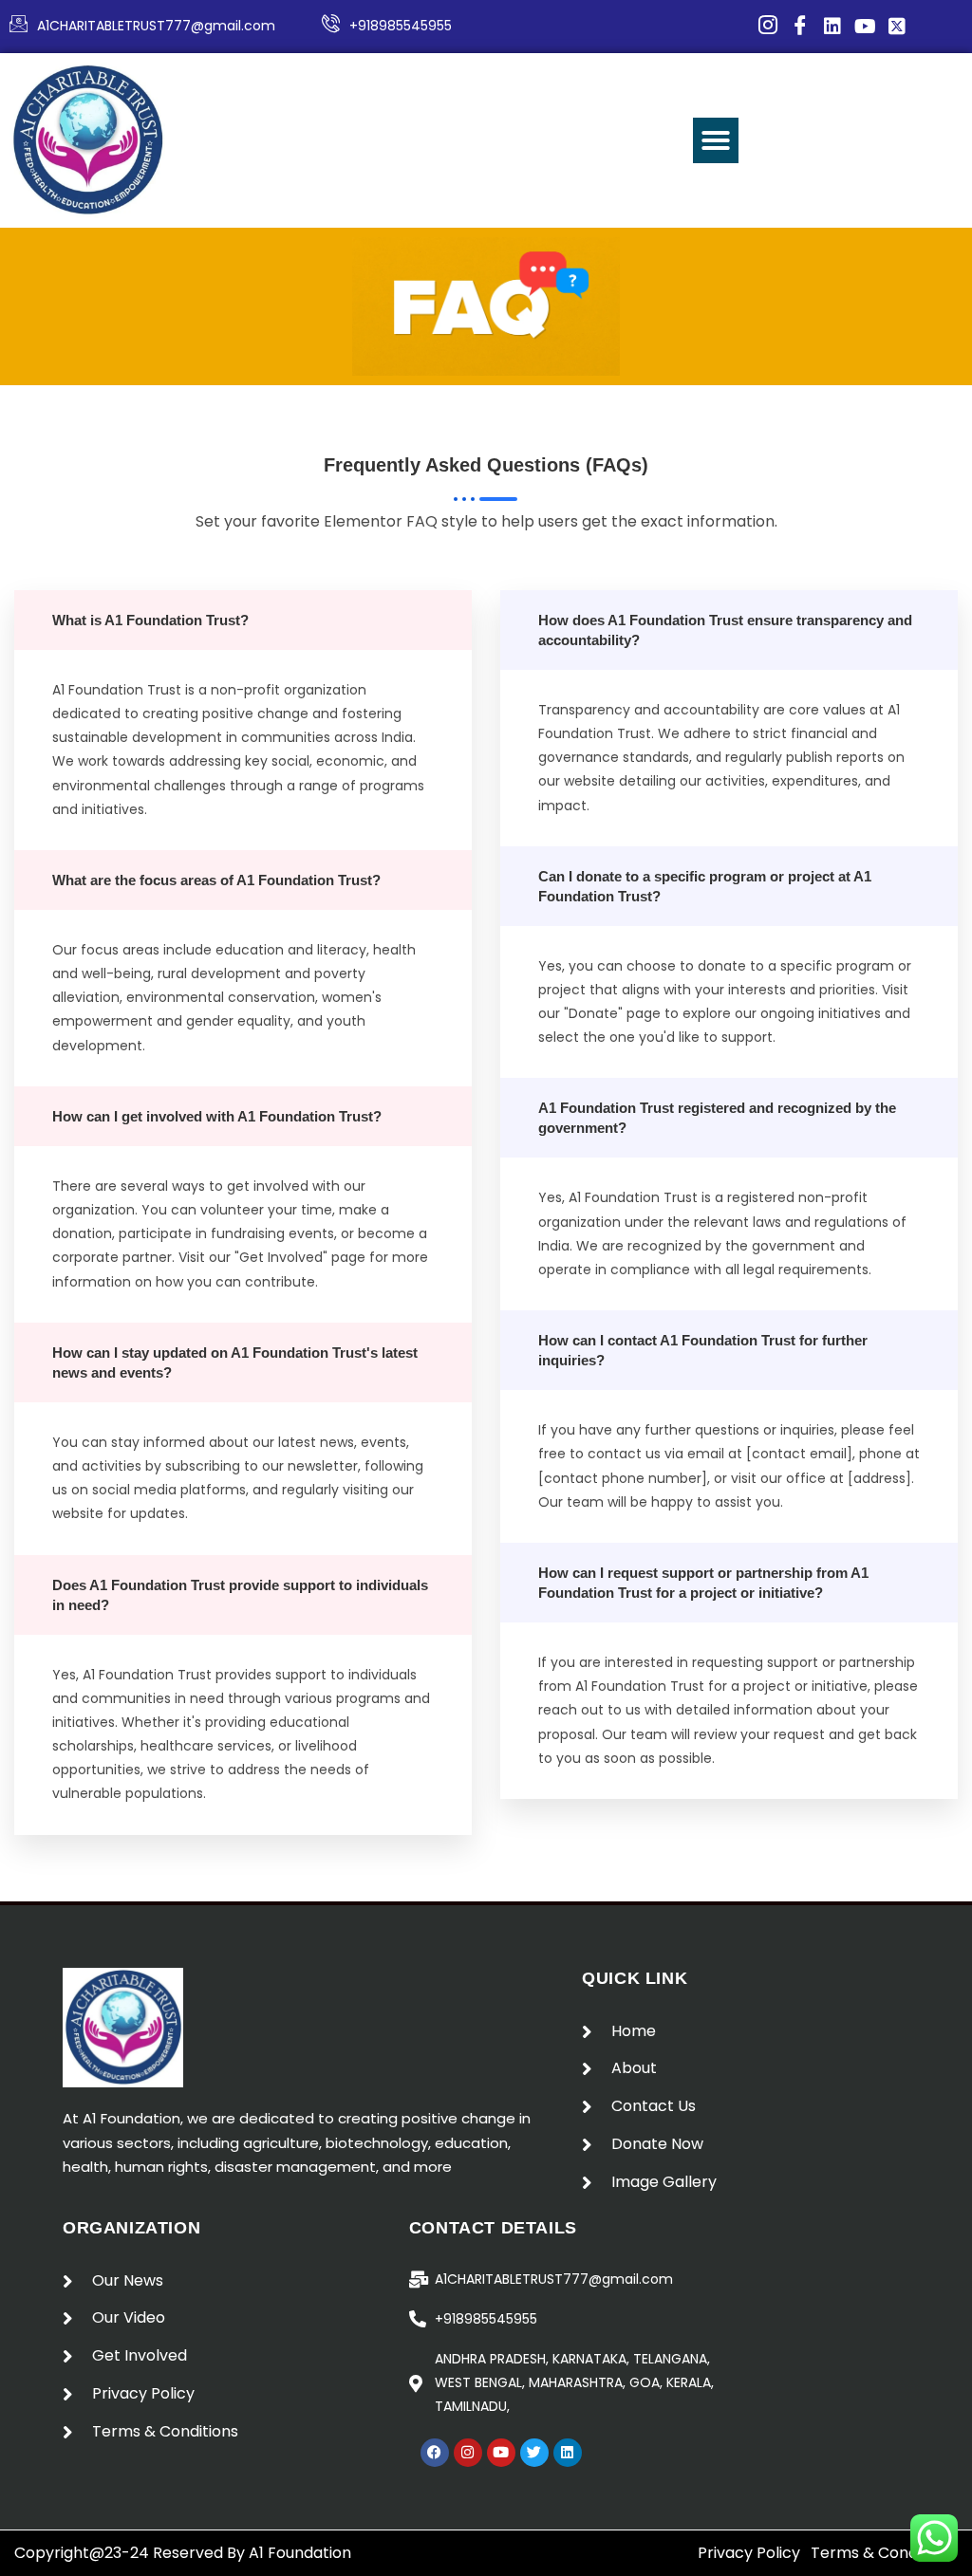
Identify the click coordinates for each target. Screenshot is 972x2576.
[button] (716, 140)
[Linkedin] (568, 2453)
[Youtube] (501, 2453)
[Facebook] (435, 2453)
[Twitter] (534, 2453)
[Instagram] (468, 2453)
